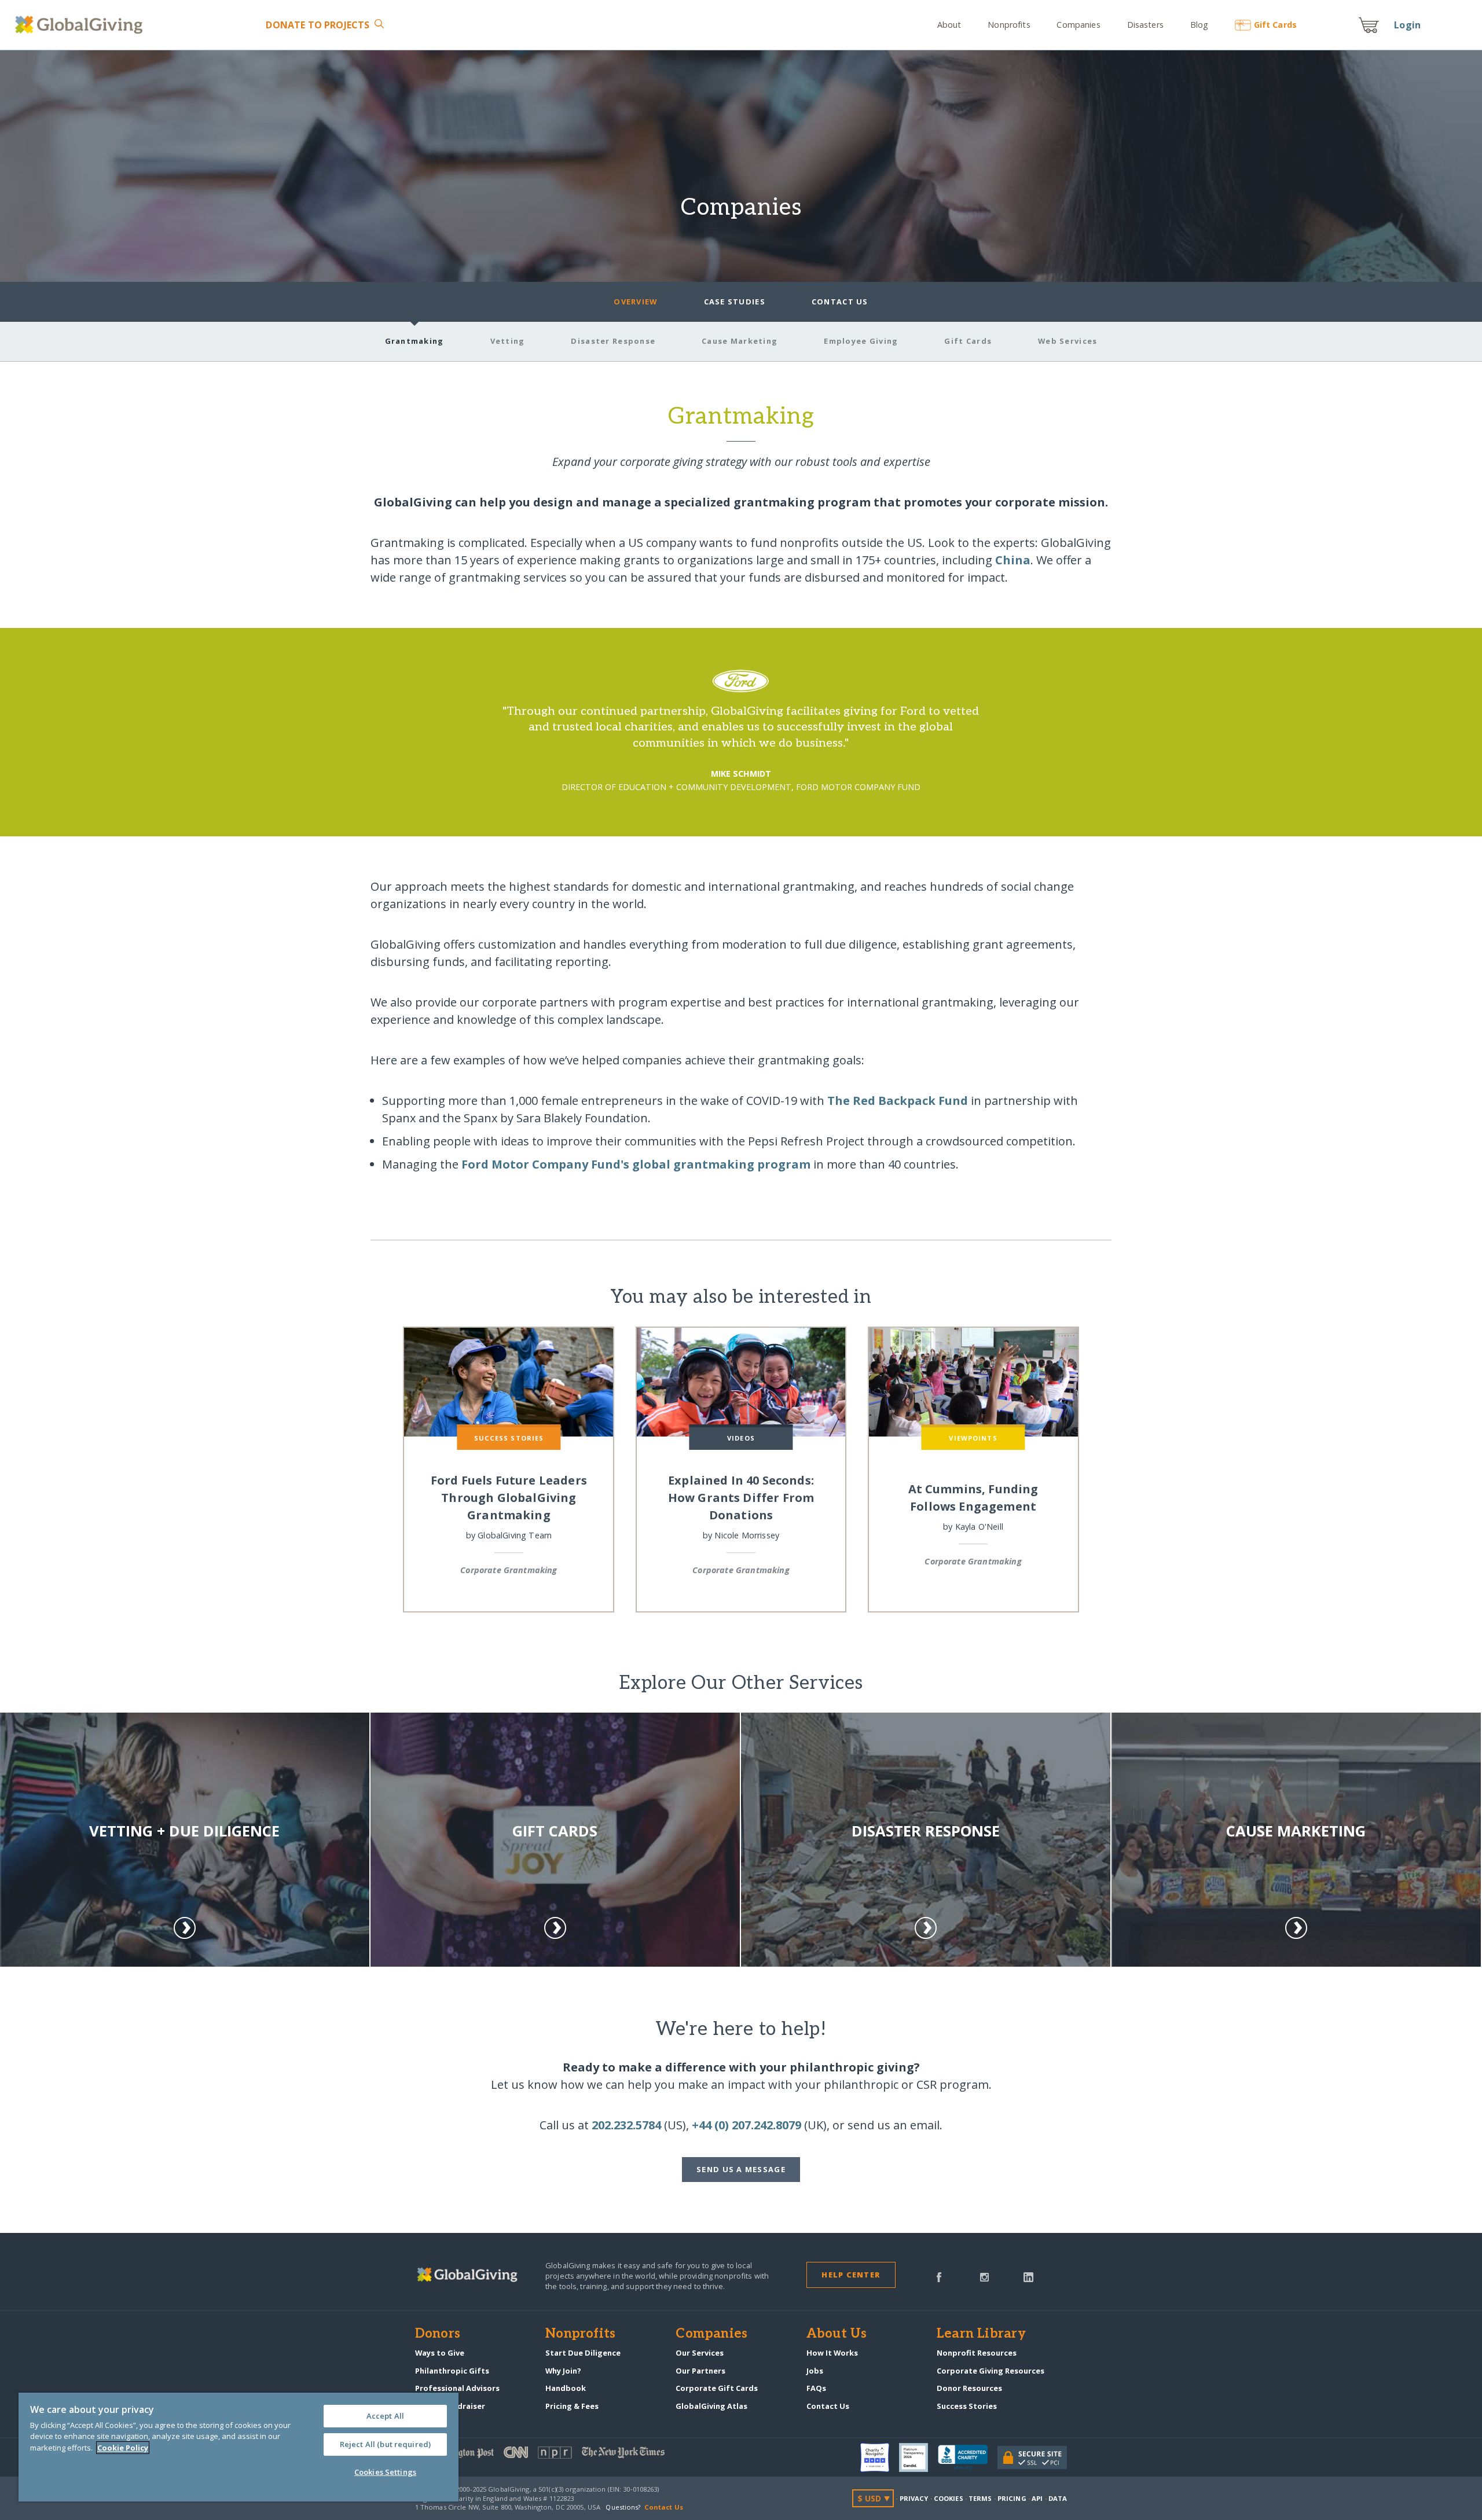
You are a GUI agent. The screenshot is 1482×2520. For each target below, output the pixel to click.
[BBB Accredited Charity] (968, 2457)
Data (1058, 2498)
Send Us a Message (741, 2169)
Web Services (1068, 341)
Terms (980, 2498)
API (1037, 2498)
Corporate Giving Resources (991, 2371)
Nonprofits (1009, 25)
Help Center (851, 2275)
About (949, 25)
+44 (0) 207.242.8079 (746, 2125)
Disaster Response (613, 341)
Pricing (1012, 2498)
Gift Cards (968, 341)
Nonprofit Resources (977, 2353)
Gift (1275, 25)
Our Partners (700, 2371)
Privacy (914, 2498)
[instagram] (984, 2276)
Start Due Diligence (583, 2353)
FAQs (816, 2388)
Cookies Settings (385, 2472)
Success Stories (967, 2406)
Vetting (508, 341)
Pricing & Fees (572, 2406)
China (1013, 560)
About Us (837, 2334)
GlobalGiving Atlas (711, 2406)
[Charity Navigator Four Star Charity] (880, 2457)
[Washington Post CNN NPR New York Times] (578, 2455)
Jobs (815, 2371)
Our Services (700, 2353)
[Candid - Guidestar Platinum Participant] (918, 2457)
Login (1407, 25)
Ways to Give (440, 2353)
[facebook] (939, 2276)
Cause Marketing (740, 341)
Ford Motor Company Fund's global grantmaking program (636, 1164)
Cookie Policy (123, 2448)
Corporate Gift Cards (717, 2388)
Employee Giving (861, 341)
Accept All (385, 2416)
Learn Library (981, 2334)
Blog (1199, 25)
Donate (318, 25)
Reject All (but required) (385, 2444)
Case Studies (735, 302)
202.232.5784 (626, 2125)
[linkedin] (1028, 2276)
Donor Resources (969, 2388)
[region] (239, 2447)
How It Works (832, 2353)
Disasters (1145, 25)
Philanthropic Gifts (452, 2371)
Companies (1078, 25)
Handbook (566, 2388)
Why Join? (563, 2371)
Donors (438, 2334)
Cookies (949, 2498)
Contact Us (840, 302)
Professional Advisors (457, 2388)
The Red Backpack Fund (898, 1101)
